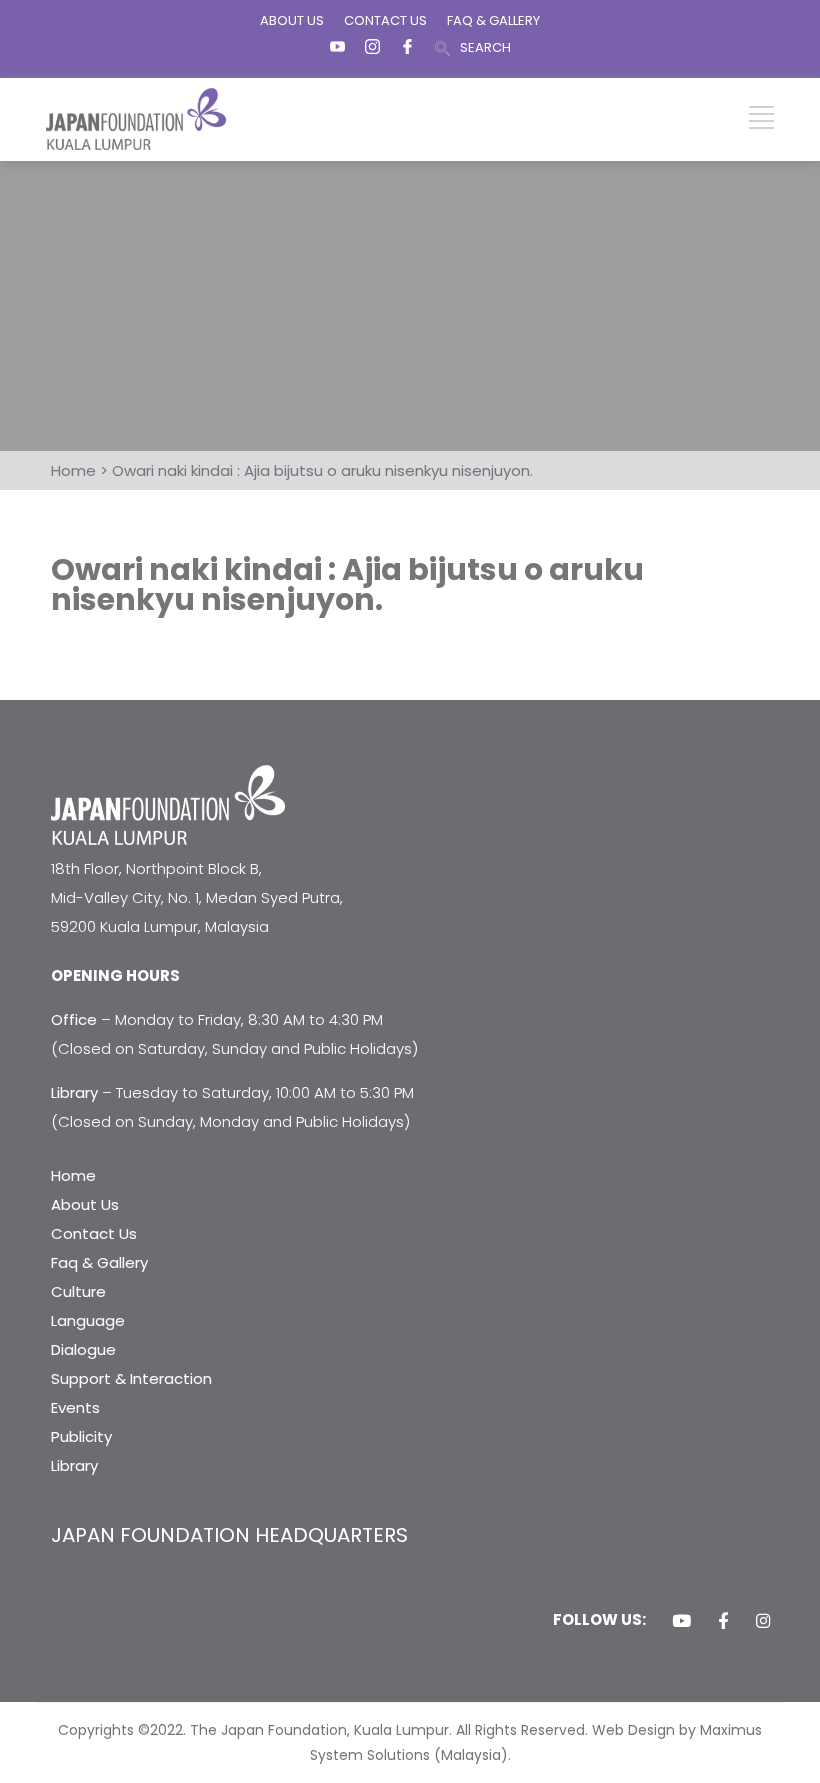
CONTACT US (385, 20)
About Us (85, 1204)
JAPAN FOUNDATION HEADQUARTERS (229, 1535)
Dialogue (83, 1349)
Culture (78, 1291)
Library (74, 1465)
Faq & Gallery (99, 1262)
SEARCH (485, 47)
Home (73, 1175)
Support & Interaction (131, 1378)
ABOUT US (292, 20)
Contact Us (94, 1233)
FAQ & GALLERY (493, 20)
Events (75, 1407)
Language (88, 1320)
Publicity (81, 1436)
